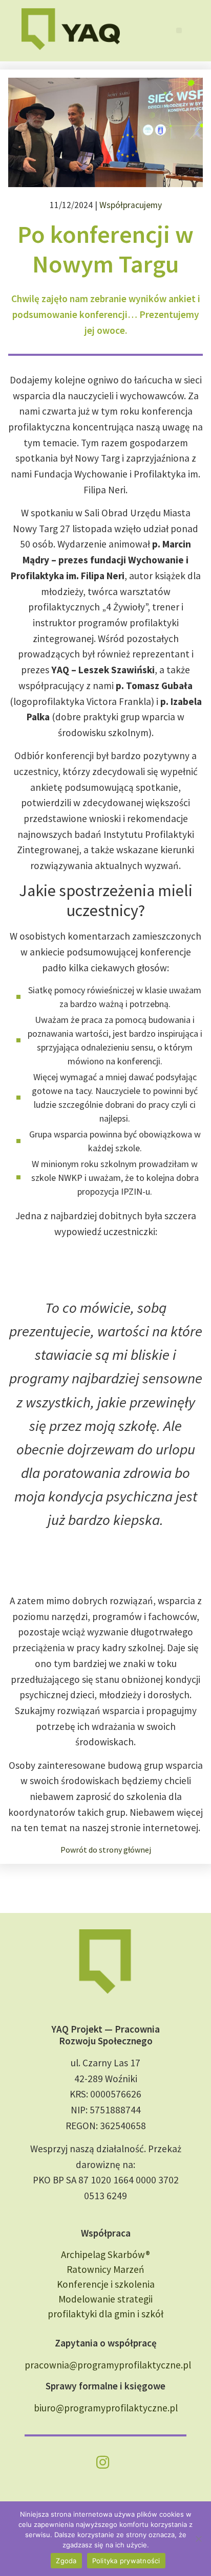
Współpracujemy (131, 205)
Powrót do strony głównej (106, 1850)
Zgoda (66, 2561)
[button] (179, 30)
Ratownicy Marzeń (105, 2269)
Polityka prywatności (126, 2561)
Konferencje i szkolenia (106, 2284)
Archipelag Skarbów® (105, 2254)
